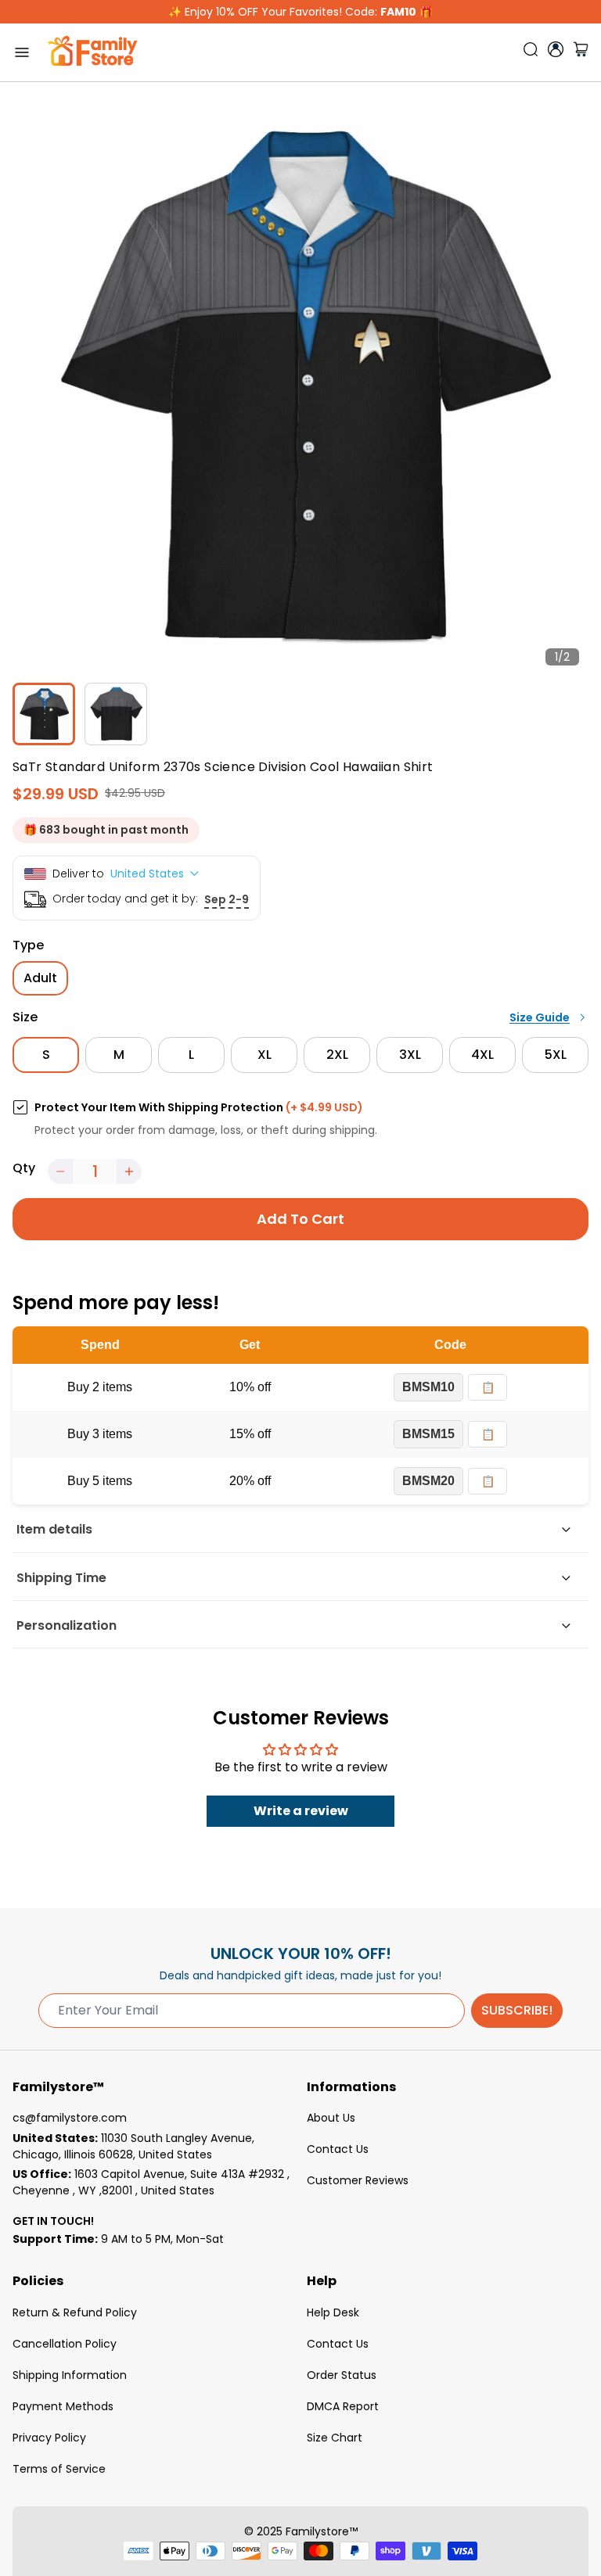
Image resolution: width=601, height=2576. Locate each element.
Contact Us (338, 2149)
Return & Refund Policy (75, 2312)
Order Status (342, 2375)
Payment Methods (63, 2406)
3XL (410, 1055)
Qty (24, 1168)
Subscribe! (517, 2010)
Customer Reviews (358, 2180)
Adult (40, 978)
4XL (482, 1055)
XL (265, 1055)
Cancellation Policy (65, 2344)
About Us (331, 2118)
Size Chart (335, 2438)
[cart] (581, 52)
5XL (556, 1055)
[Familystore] (92, 52)
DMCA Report (343, 2406)
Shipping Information (70, 2375)
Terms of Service (59, 2469)
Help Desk (333, 2312)
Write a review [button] (301, 1811)
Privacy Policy (49, 2438)
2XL (337, 1055)
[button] (60, 1171)
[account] (556, 49)
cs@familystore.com (70, 2118)
